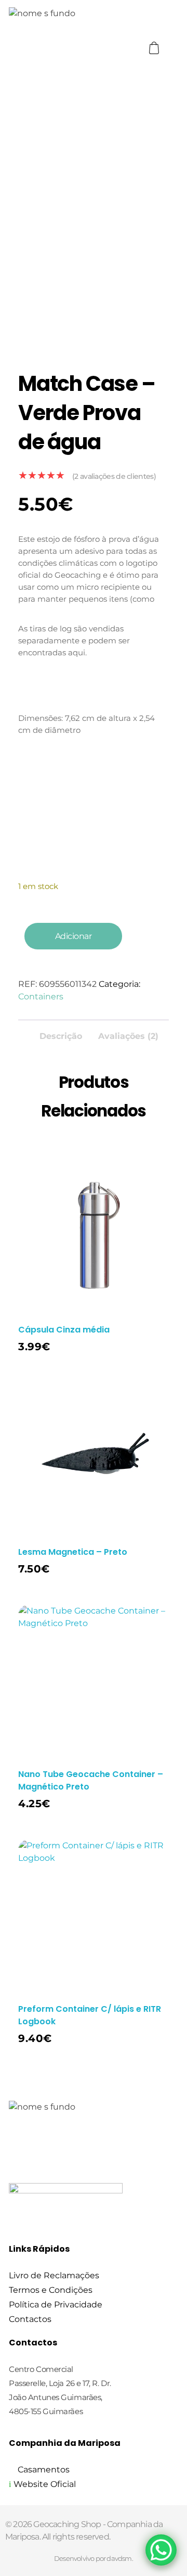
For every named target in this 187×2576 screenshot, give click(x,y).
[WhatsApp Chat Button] (161, 2550)
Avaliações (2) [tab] (128, 1036)
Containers (41, 997)
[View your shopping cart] (155, 48)
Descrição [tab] (61, 1036)
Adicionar (74, 936)
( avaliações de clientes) (114, 476)
